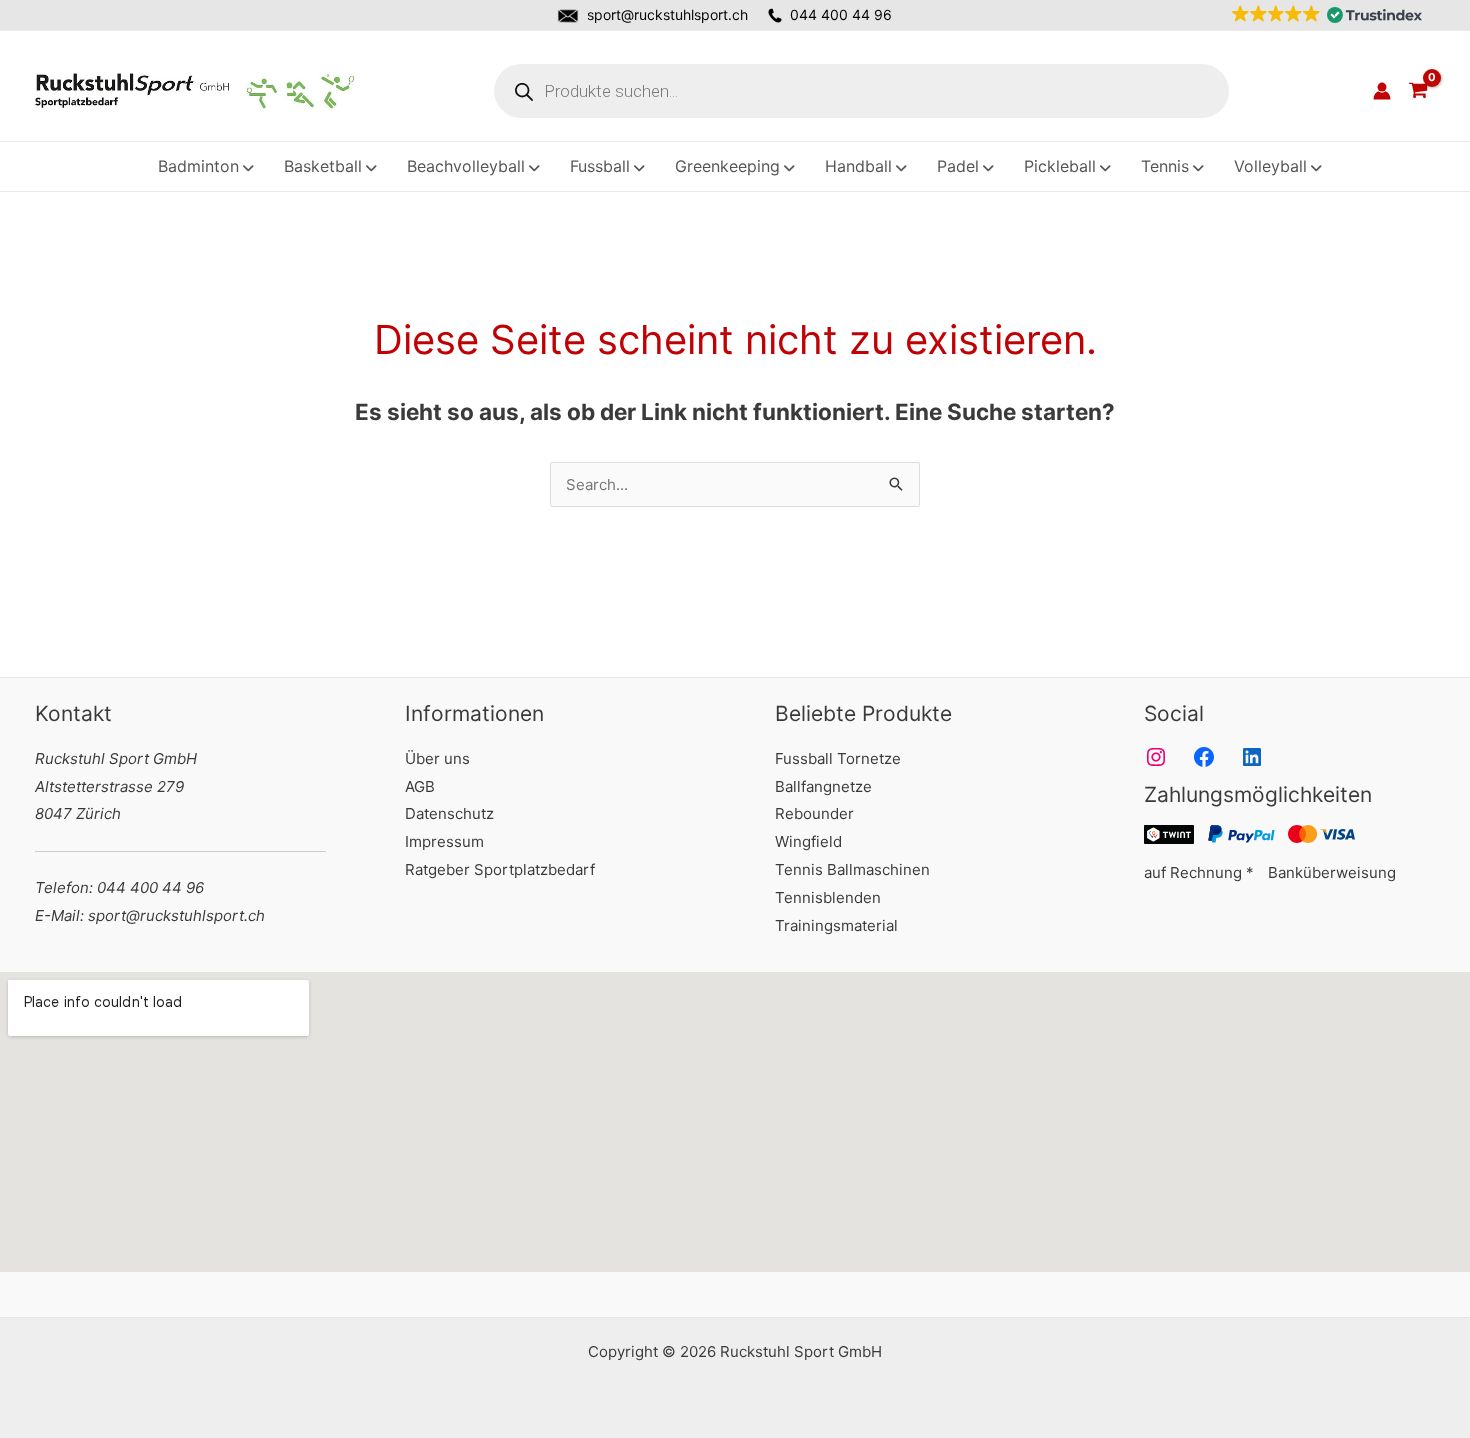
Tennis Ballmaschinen (852, 869)
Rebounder (814, 813)
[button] (1322, 15)
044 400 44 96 (841, 14)
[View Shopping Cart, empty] (1418, 91)
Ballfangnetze (823, 786)
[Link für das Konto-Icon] (1382, 91)
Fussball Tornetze (838, 758)
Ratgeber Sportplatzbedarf (500, 869)
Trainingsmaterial (836, 925)
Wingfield (808, 841)
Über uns (437, 758)
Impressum (444, 841)
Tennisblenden (828, 897)
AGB (420, 786)
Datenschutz (449, 813)
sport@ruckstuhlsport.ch (667, 14)
